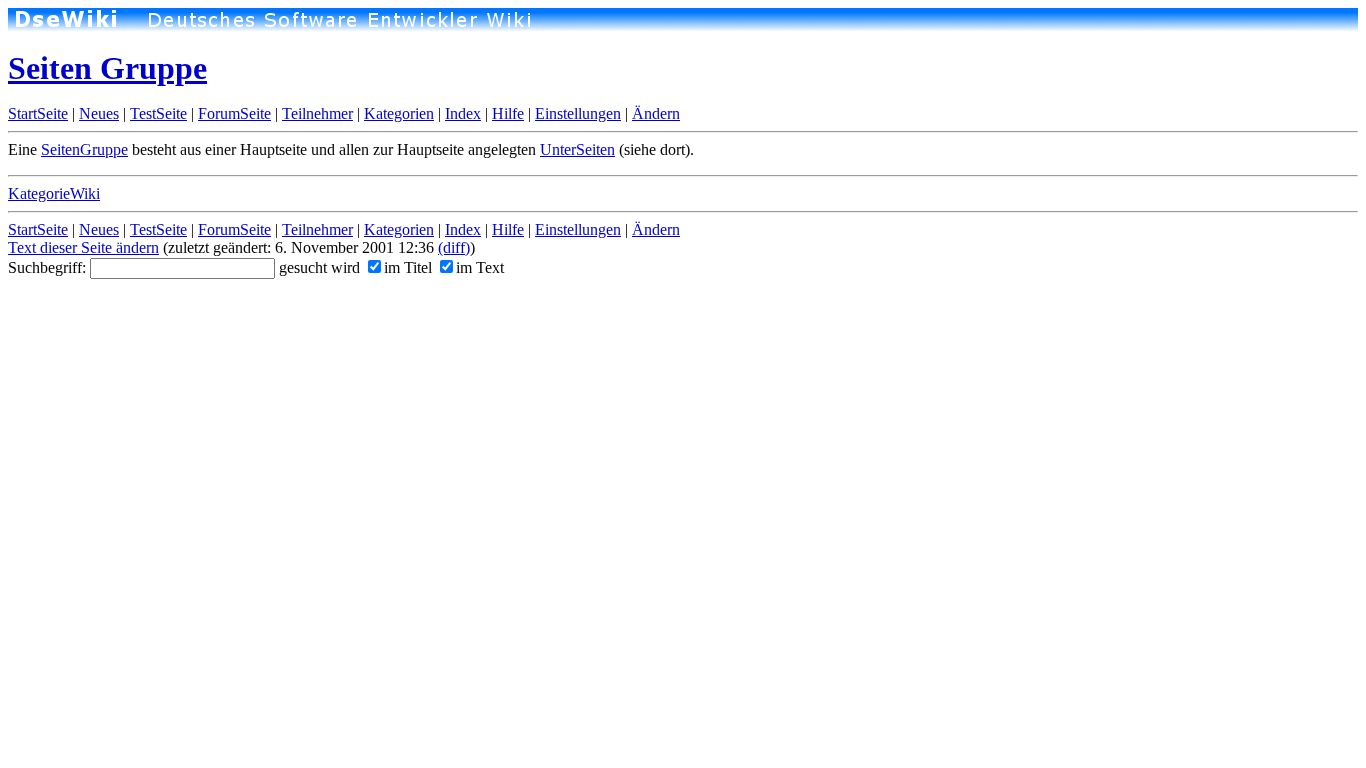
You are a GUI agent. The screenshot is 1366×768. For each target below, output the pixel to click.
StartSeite (38, 113)
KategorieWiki (54, 193)
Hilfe (508, 113)
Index (463, 113)
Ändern (656, 113)
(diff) (454, 247)
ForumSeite (234, 113)
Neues (99, 113)
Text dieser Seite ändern (83, 247)
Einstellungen (578, 113)
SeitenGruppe (84, 149)
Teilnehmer (317, 113)
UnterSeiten (577, 149)
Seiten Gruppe (107, 68)
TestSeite (158, 113)
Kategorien (399, 113)
